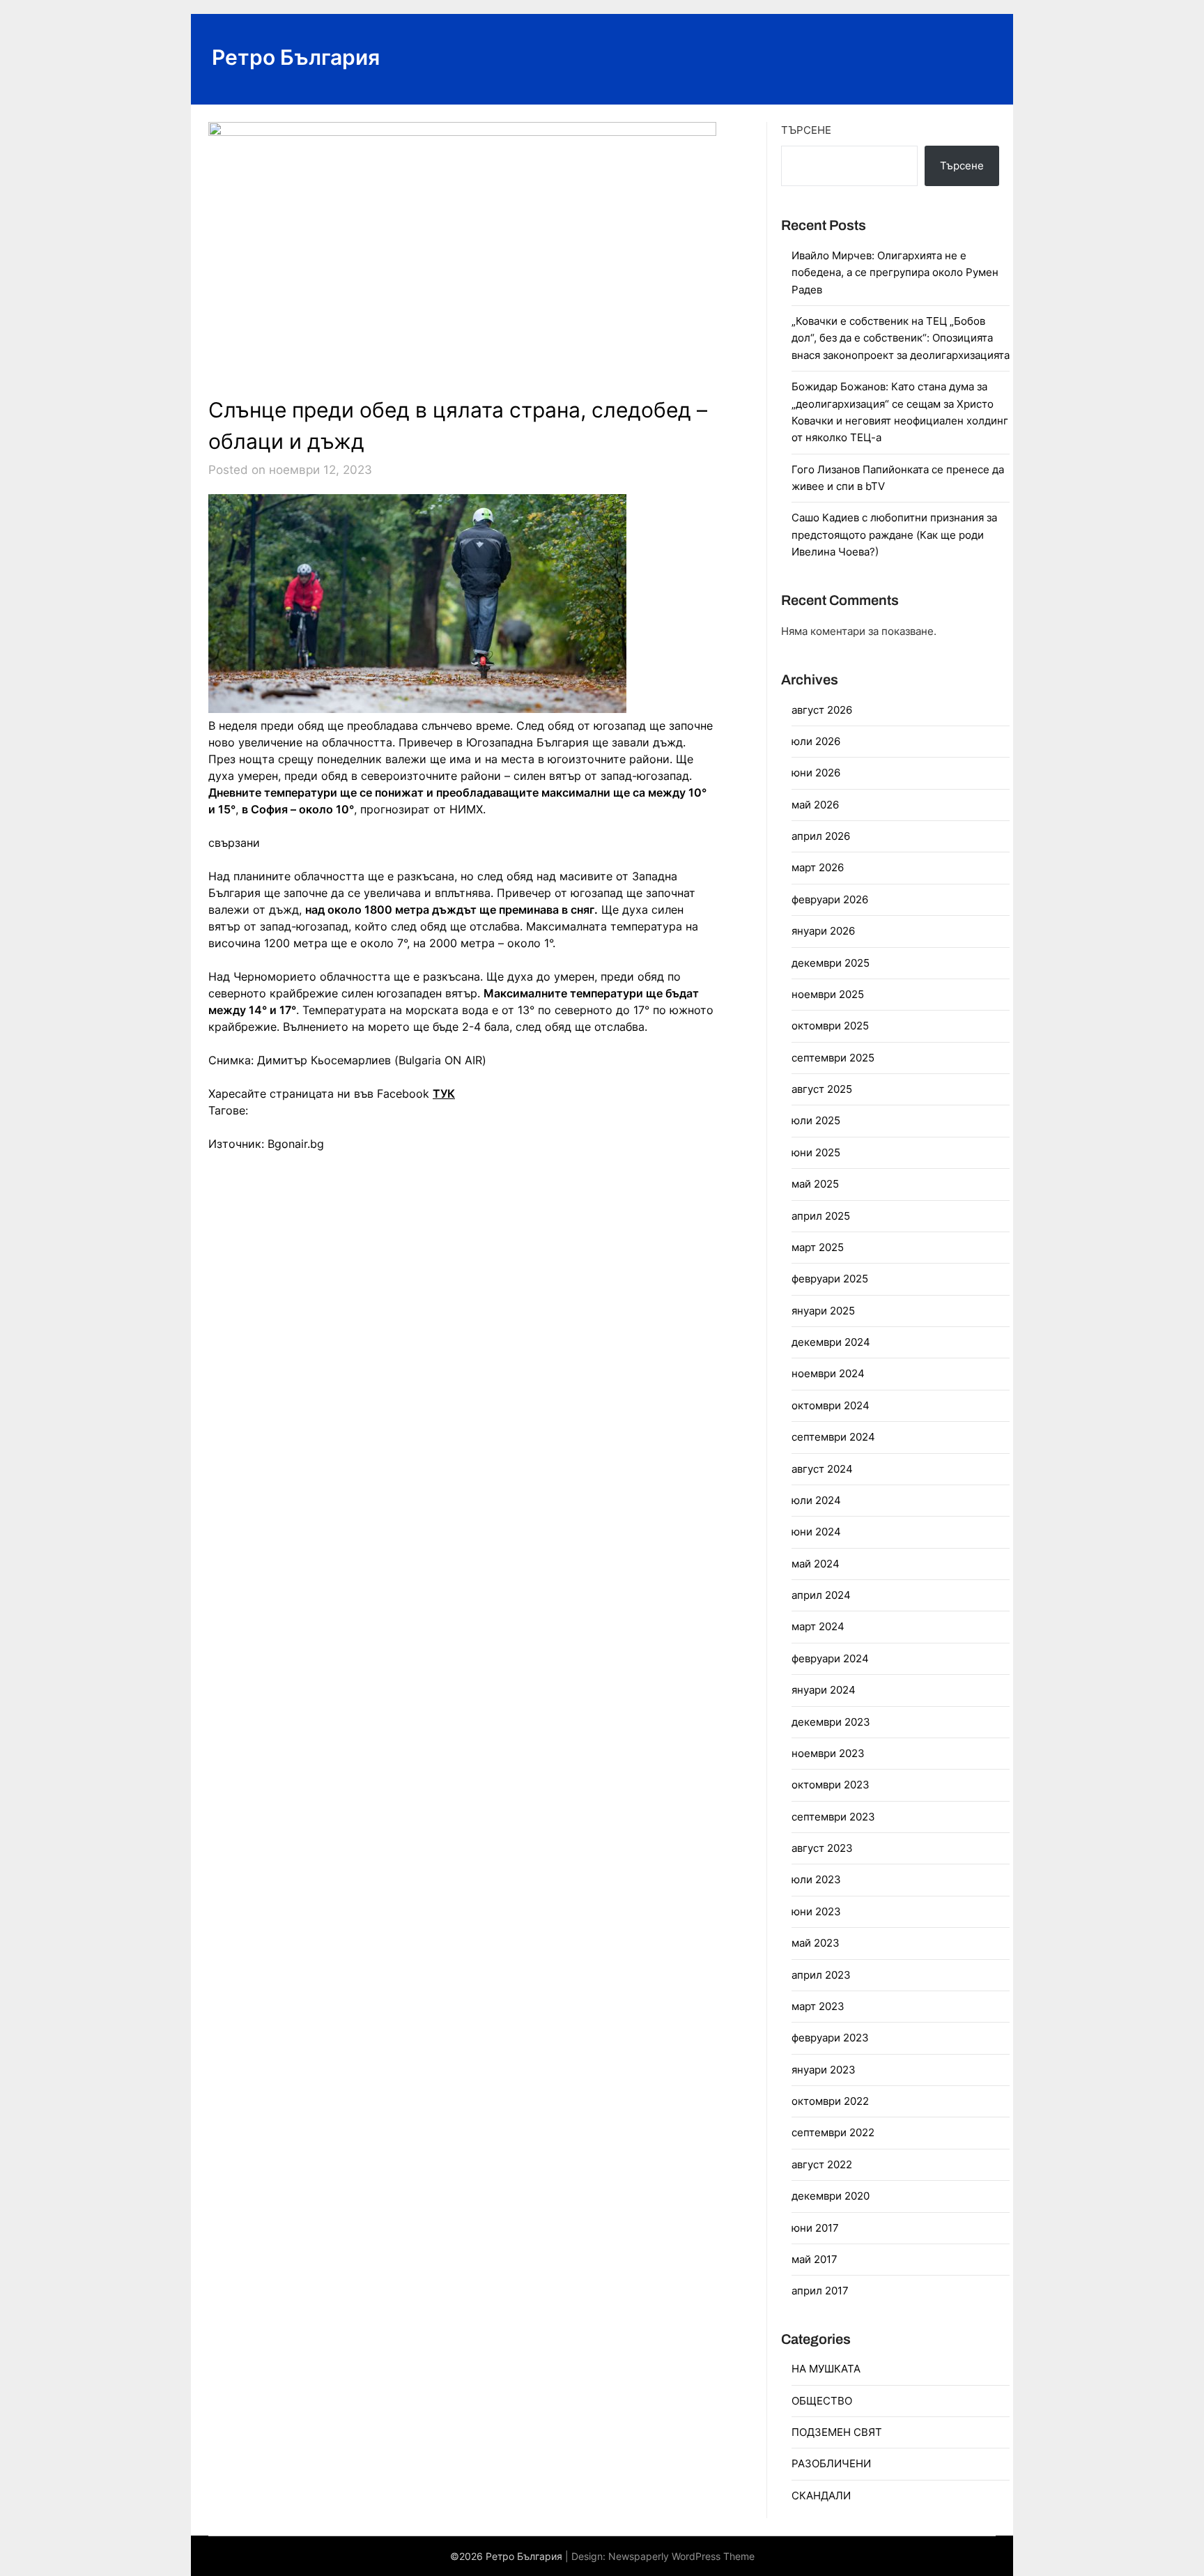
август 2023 (822, 1848)
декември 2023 (831, 1722)
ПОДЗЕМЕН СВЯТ (837, 2432)
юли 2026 (816, 741)
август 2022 (822, 2164)
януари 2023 (824, 2070)
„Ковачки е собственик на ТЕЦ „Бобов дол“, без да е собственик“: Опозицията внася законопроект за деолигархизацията (901, 338)
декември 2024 (831, 1342)
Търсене (806, 130)
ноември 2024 (828, 1373)
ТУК (444, 1094)
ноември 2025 (828, 994)
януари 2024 (824, 1690)
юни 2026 (816, 773)
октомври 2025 (830, 1026)
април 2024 (821, 1595)
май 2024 (816, 1564)
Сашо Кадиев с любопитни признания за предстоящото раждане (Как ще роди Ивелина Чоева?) (894, 535)
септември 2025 (833, 1058)
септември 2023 (833, 1817)
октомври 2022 (830, 2101)
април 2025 (821, 1216)
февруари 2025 (830, 1279)
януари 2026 (823, 931)
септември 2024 (833, 1437)
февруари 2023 (830, 2038)
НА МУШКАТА (826, 2369)
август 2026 (822, 710)
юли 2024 (816, 1500)
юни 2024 (816, 1532)
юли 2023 (816, 1879)
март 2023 (818, 2006)
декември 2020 (831, 2196)
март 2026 (818, 867)
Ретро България (296, 57)
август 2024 (822, 1469)
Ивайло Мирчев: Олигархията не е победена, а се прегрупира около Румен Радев (895, 273)
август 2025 (822, 1089)
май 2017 (815, 2259)
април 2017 (820, 2291)
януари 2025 (823, 1311)
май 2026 (815, 805)
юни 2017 (815, 2228)
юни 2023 (816, 1911)
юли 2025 (816, 1120)
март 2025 (818, 1247)
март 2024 (818, 1626)
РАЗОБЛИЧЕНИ (831, 2463)
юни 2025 (816, 1152)
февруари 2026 (830, 899)
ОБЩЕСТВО (822, 2401)
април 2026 (821, 836)
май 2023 (816, 1943)
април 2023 (821, 1975)
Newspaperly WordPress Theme (681, 2556)
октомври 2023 (831, 1785)
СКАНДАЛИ (821, 2495)
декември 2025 (831, 963)
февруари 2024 (830, 1658)
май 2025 (815, 1184)
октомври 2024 (831, 1405)
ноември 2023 (828, 1753)
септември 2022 (833, 2132)
